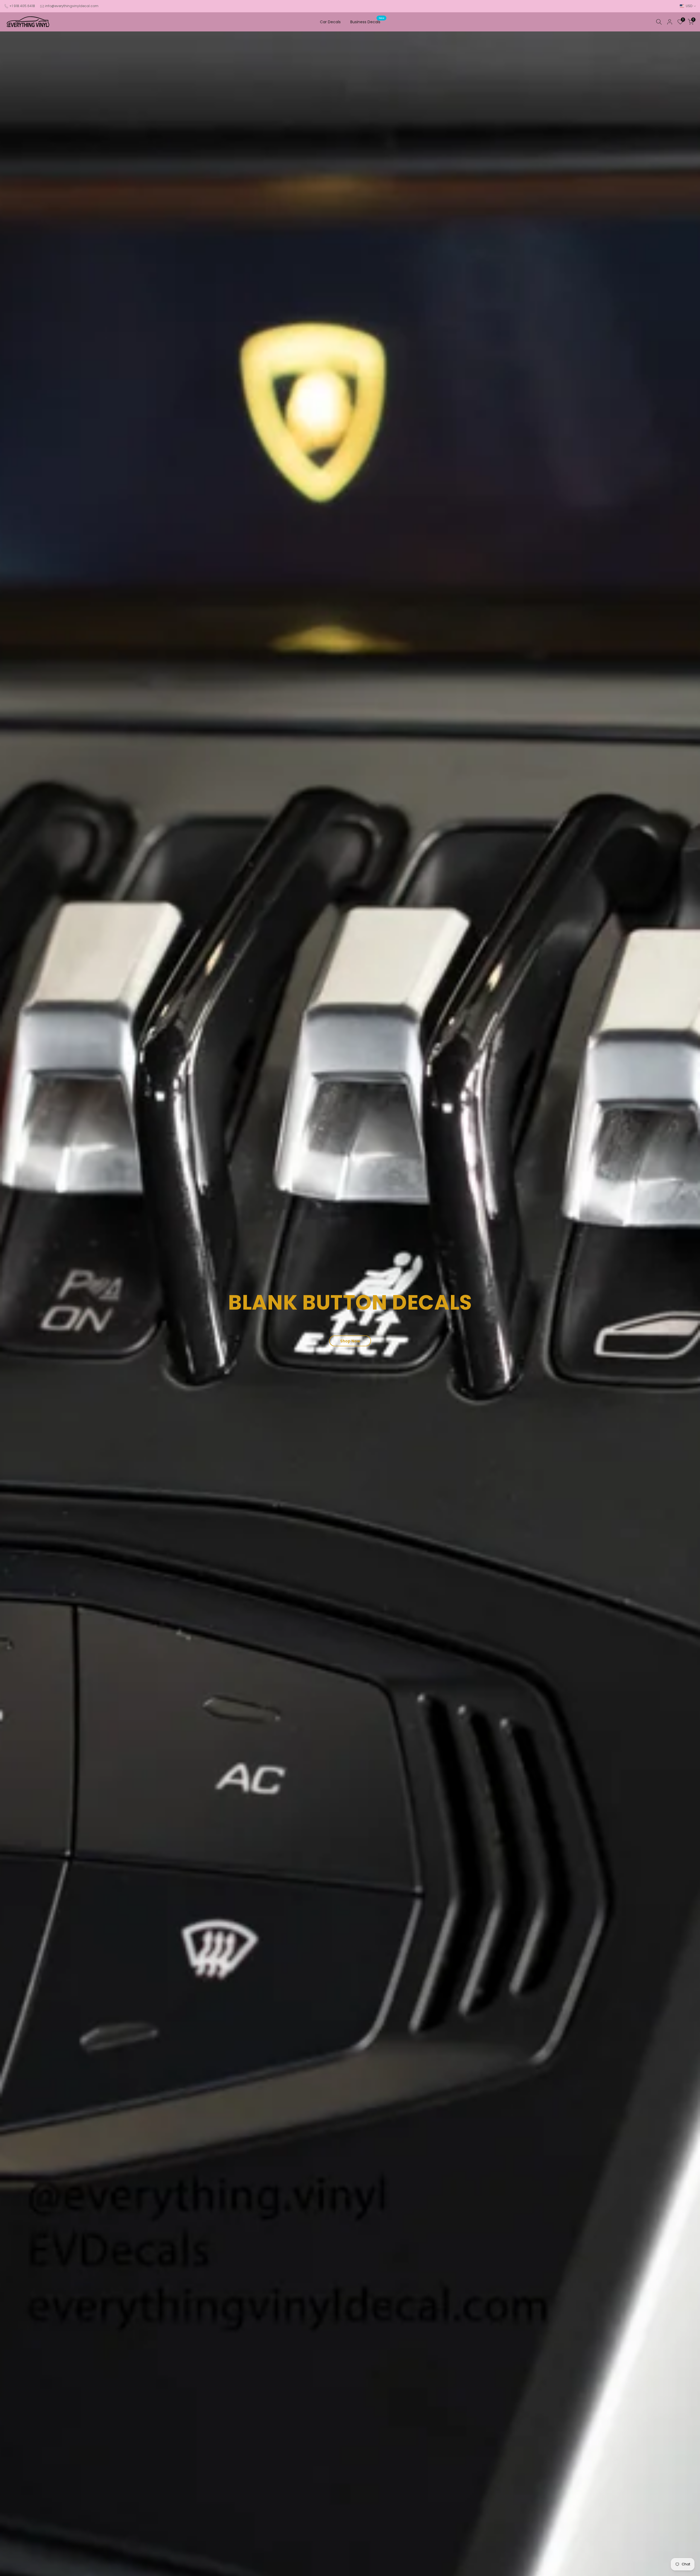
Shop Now (350, 1341)
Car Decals (330, 22)
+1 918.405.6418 (22, 6)
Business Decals (367, 22)
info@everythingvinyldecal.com (72, 6)
